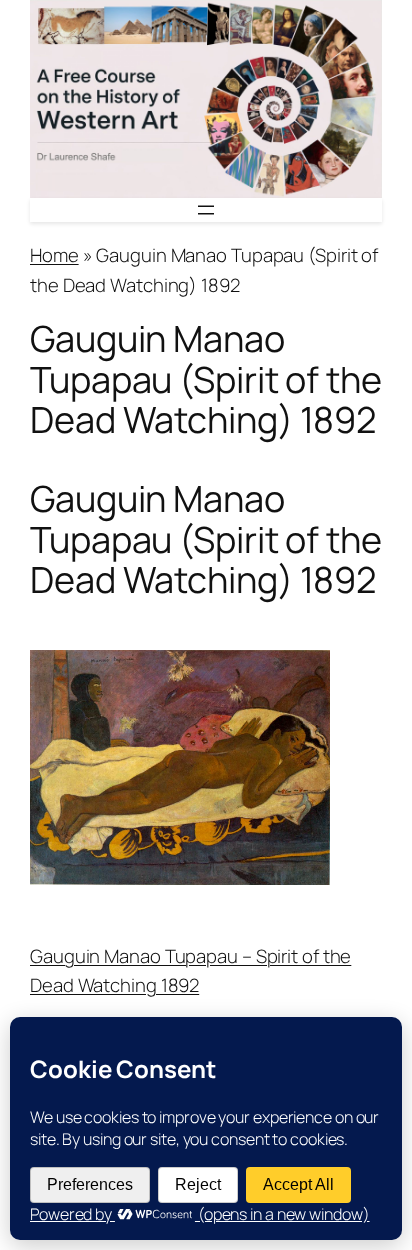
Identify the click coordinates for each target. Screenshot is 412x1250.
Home (54, 255)
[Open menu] (206, 210)
